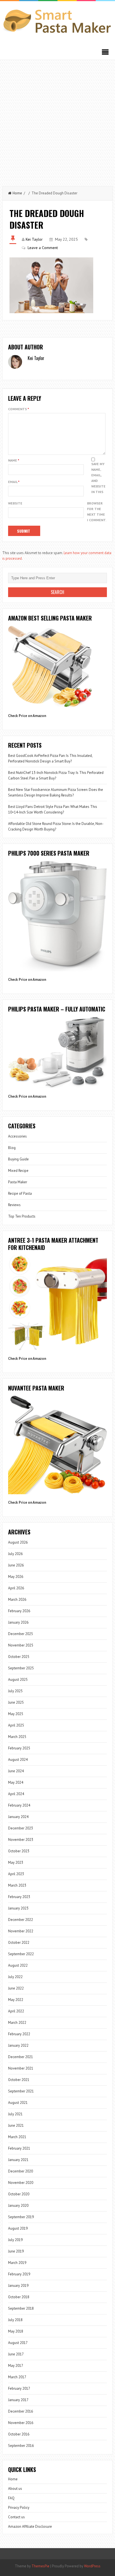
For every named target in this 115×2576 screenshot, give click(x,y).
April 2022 (16, 2011)
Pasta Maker (18, 1182)
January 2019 (18, 2286)
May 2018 (16, 2331)
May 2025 (16, 1714)
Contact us (16, 2517)
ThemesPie (40, 2566)
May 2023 (16, 1862)
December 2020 (21, 2171)
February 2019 (19, 2274)
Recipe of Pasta (20, 1193)
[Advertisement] (57, 120)
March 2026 (17, 1600)
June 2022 (16, 1988)
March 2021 (17, 2137)
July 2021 (15, 2114)
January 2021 (18, 2160)
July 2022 (15, 1977)
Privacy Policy (19, 2508)
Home (17, 193)
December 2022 (21, 1920)
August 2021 (18, 2103)
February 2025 (19, 1748)
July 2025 (15, 1691)
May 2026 (16, 1577)
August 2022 (18, 1965)
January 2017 (18, 2400)
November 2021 (21, 2068)
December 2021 (21, 2057)
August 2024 (18, 1760)
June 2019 (16, 2251)
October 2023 (19, 1851)
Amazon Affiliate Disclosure (30, 2526)
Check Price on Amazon (27, 716)
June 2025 (16, 1702)
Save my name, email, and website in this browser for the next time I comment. (97, 492)
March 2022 (17, 2023)
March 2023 (17, 1885)
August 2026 (18, 1542)
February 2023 (19, 1897)
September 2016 (21, 2446)
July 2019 (15, 2240)
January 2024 (18, 1817)
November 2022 (21, 1931)
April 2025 (16, 1725)
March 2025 (17, 1737)
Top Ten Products (22, 1216)
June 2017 (16, 2354)
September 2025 (21, 1668)
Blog (12, 1148)
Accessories (17, 1136)
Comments (19, 409)
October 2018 (19, 2297)
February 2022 (19, 2034)
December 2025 (21, 1634)
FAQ (11, 2498)
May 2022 (16, 2000)
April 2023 (16, 1874)
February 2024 (19, 1805)
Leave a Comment (43, 248)
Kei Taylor (34, 239)
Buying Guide (18, 1159)
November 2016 (21, 2423)
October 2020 (19, 2194)
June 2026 (16, 1565)
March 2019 (17, 2263)
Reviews (14, 1205)
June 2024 (16, 1771)
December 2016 (21, 2411)
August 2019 (18, 2228)
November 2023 (21, 1840)
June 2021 (16, 2125)
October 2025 (19, 1657)
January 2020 (18, 2206)
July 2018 (15, 2320)
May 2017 (16, 2366)
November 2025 (21, 1645)
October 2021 (19, 2080)
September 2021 (21, 2091)
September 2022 (21, 1954)
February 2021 (19, 2148)
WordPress (92, 2566)
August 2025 (18, 1680)
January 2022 (18, 2045)
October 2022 (19, 1943)
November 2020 (21, 2183)
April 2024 (16, 1794)
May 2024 (16, 1782)
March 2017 (17, 2377)
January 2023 (18, 1908)
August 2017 (18, 2343)
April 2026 (16, 1588)
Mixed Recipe (18, 1171)
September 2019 (21, 2217)
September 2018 (21, 2308)
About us (15, 2489)
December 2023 (21, 1828)
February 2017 (19, 2388)
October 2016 (19, 2434)
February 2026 (19, 1611)
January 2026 (18, 1622)
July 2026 (15, 1554)
